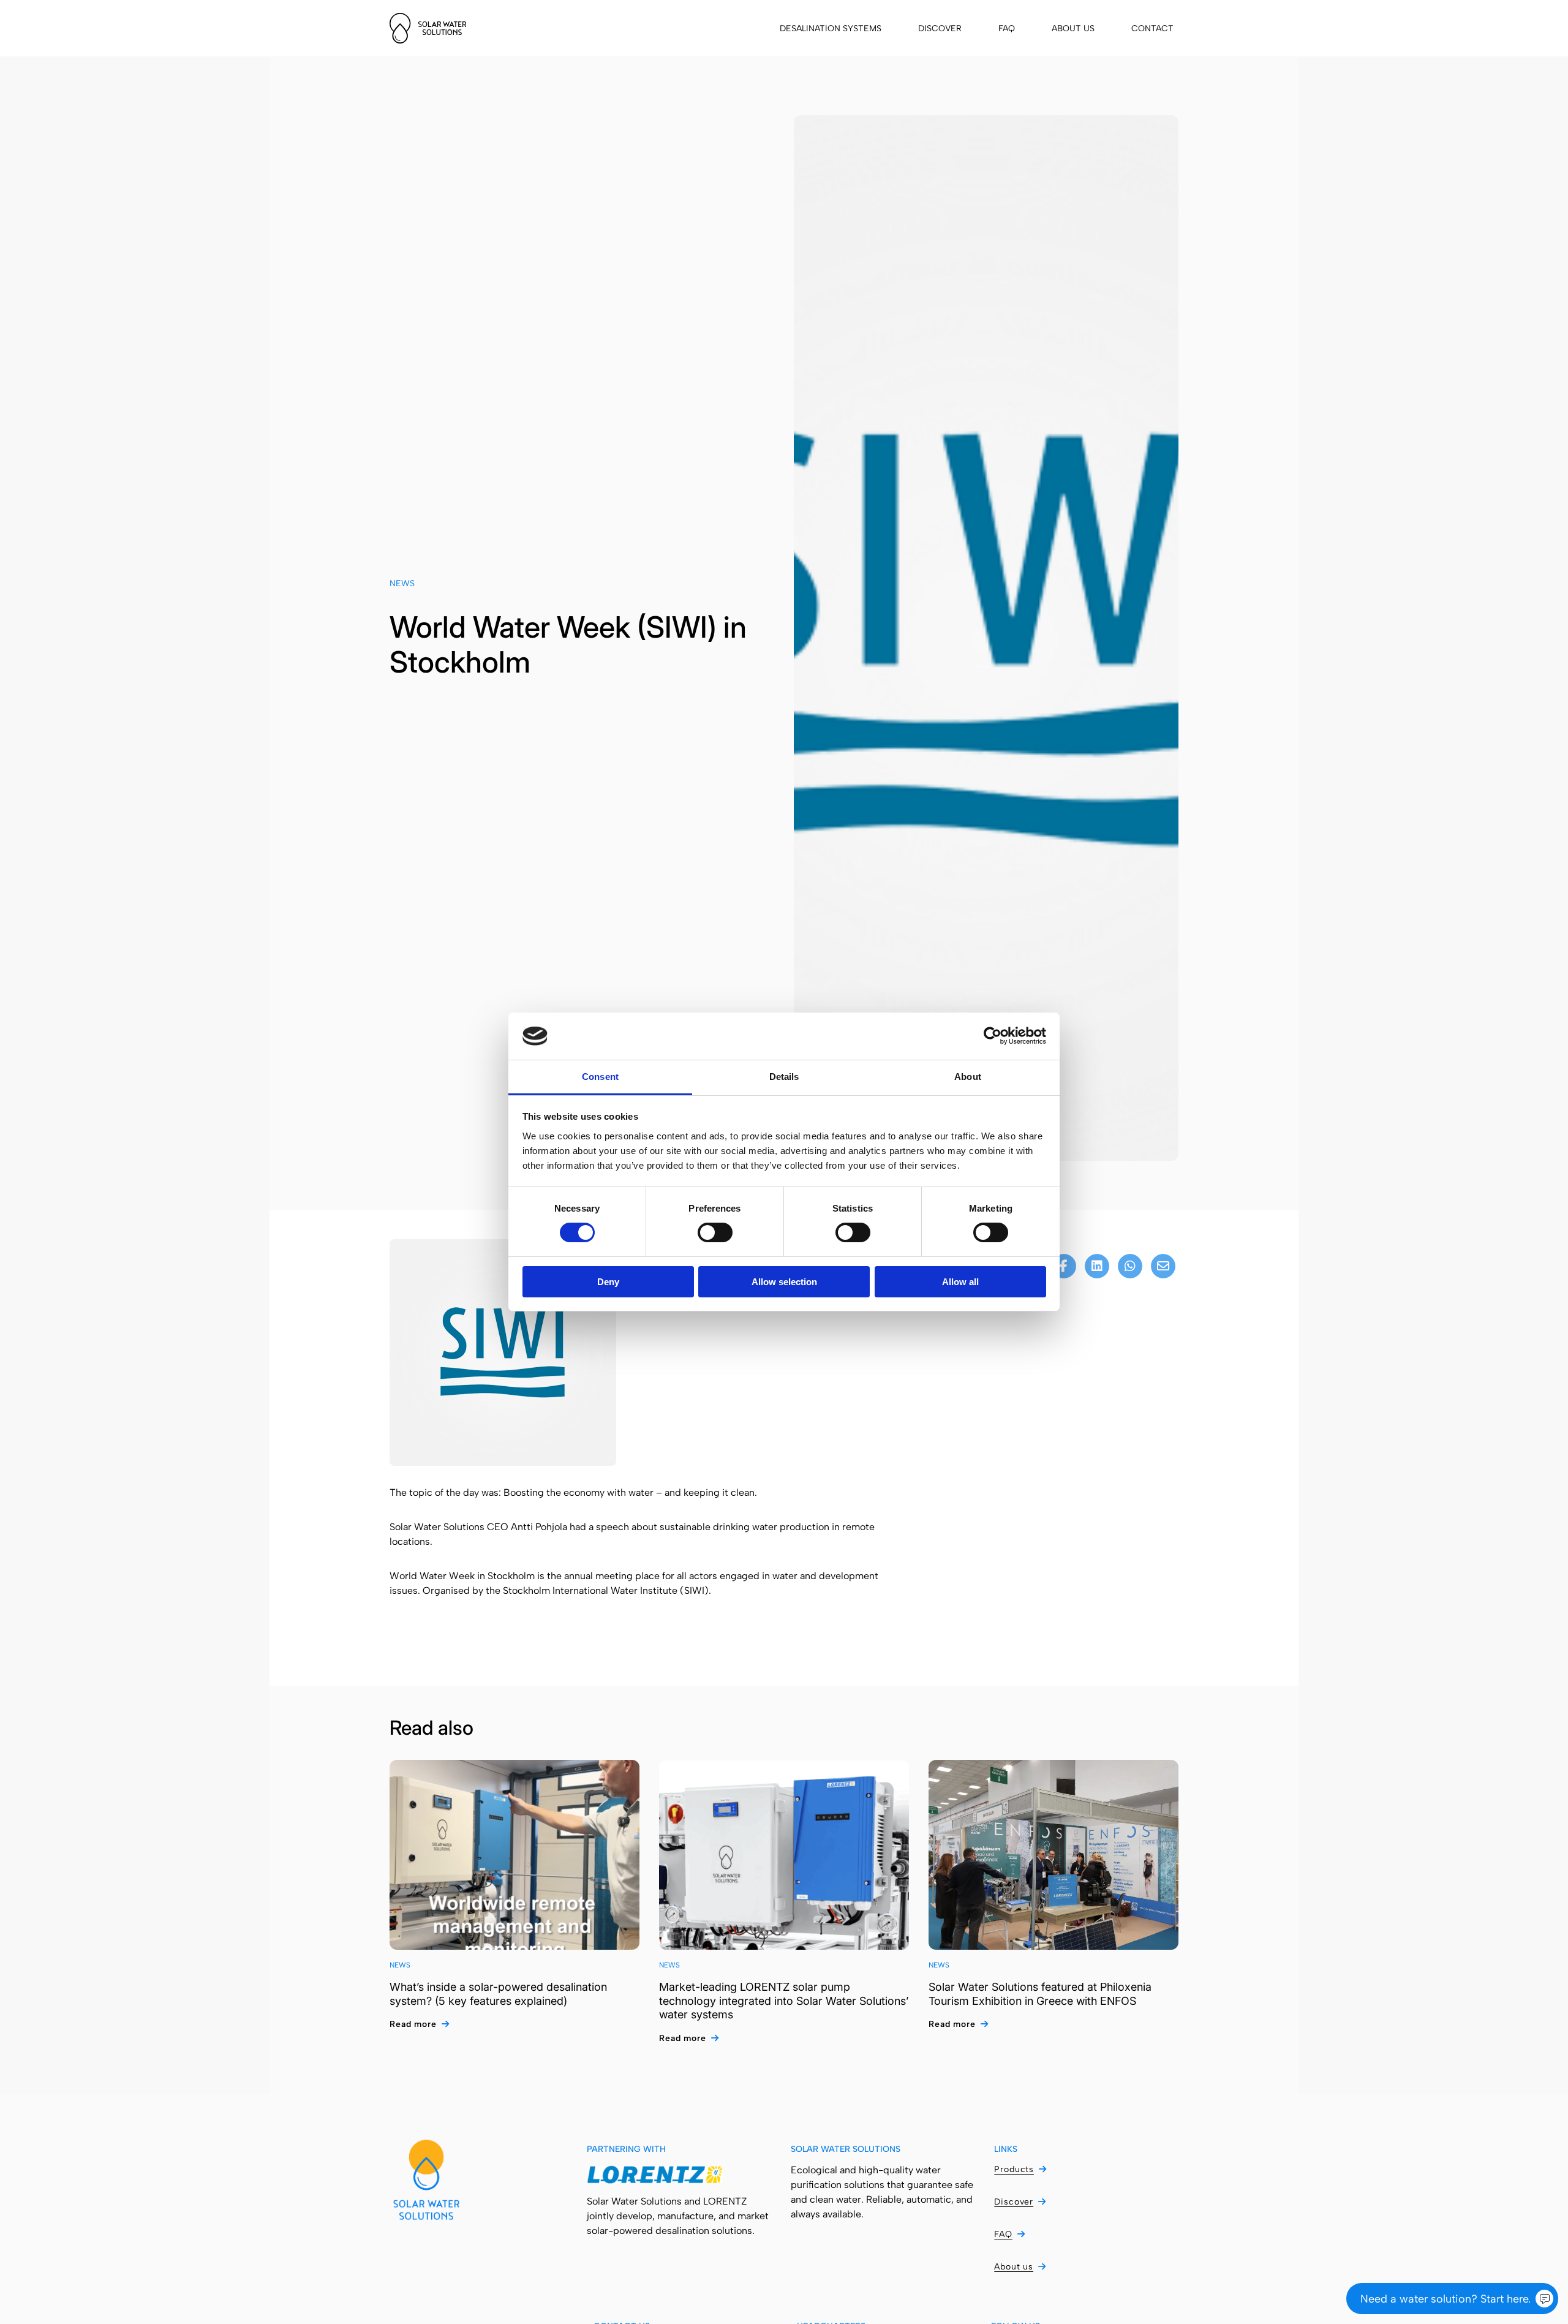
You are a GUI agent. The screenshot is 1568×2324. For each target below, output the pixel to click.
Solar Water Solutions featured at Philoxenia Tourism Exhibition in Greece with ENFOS (1040, 1994)
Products (1014, 2169)
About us (1073, 28)
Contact (1152, 28)
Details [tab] (784, 1077)
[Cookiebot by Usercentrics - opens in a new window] (993, 1036)
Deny (608, 1282)
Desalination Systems (831, 28)
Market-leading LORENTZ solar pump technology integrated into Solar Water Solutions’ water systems (784, 2001)
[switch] (715, 1232)
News (402, 583)
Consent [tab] (600, 1077)
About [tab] (968, 1077)
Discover (940, 28)
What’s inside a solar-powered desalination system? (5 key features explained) (498, 1994)
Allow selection (784, 1282)
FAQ (1007, 28)
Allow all (960, 1282)
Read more (413, 2024)
